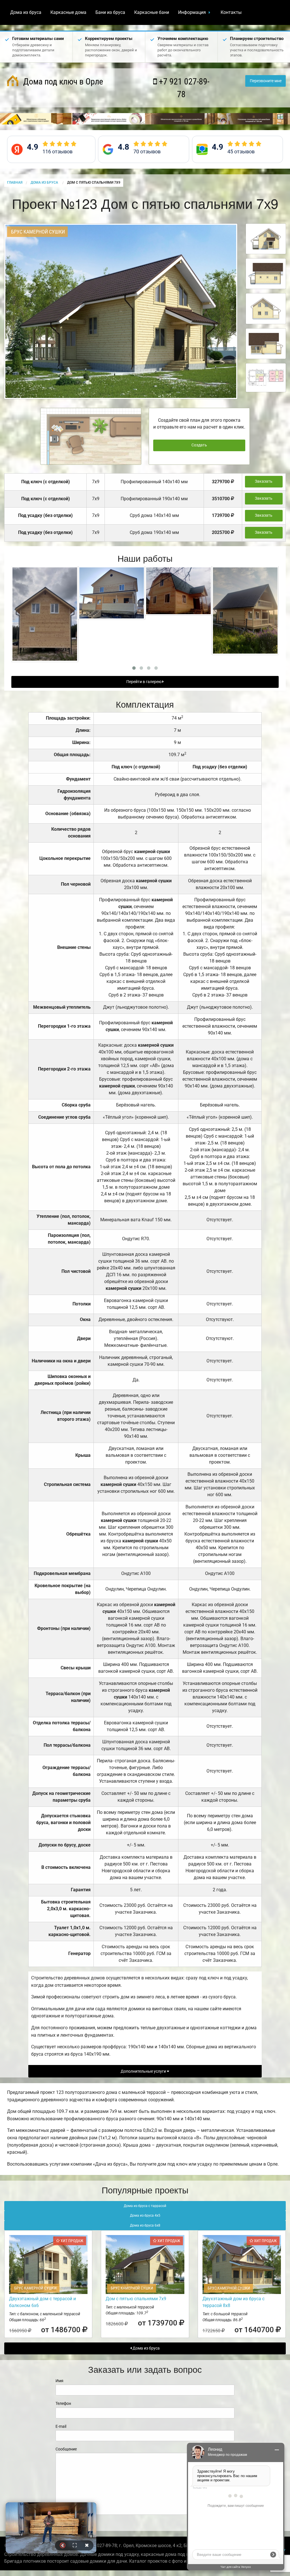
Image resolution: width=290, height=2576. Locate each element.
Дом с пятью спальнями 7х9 (136, 2299)
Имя (59, 2381)
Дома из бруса (26, 12)
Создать (199, 445)
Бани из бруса (110, 12)
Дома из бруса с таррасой (145, 2206)
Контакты (231, 12)
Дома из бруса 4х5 (145, 2215)
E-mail (61, 2426)
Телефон (63, 2403)
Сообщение (66, 2449)
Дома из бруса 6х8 (145, 2225)
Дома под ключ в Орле (62, 81)
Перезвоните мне (266, 81)
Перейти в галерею (144, 682)
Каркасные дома (68, 12)
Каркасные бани (152, 12)
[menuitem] (26, 12)
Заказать (264, 481)
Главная (15, 183)
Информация (192, 12)
